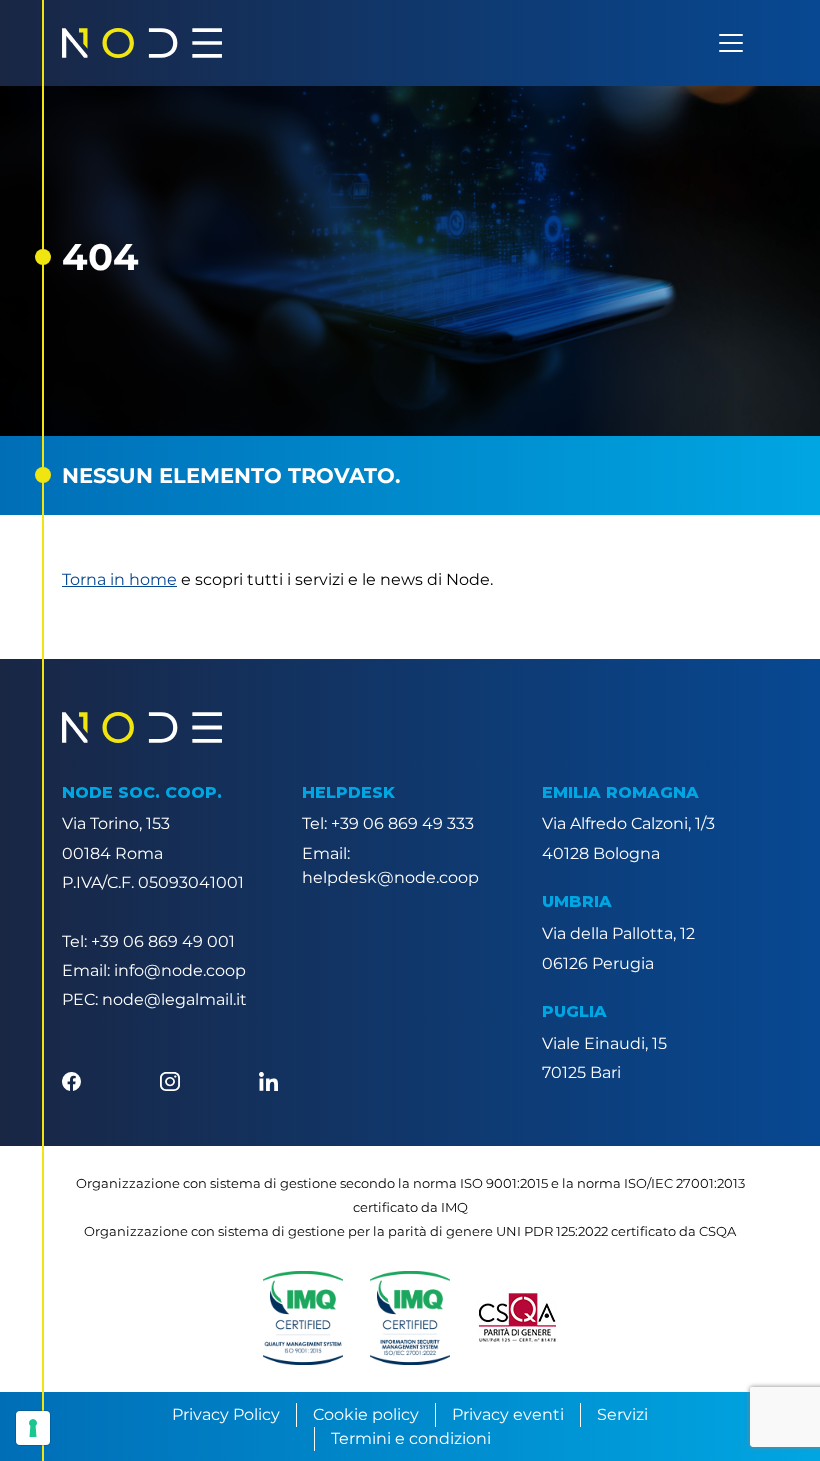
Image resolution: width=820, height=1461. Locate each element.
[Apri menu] (731, 43)
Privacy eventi (508, 1414)
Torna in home (119, 579)
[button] (303, 1318)
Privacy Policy (226, 1414)
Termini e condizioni (411, 1438)
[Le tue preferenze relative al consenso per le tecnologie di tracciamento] (33, 1428)
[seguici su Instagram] (169, 1079)
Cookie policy (366, 1414)
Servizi (622, 1414)
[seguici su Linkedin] (268, 1079)
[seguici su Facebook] (71, 1079)
